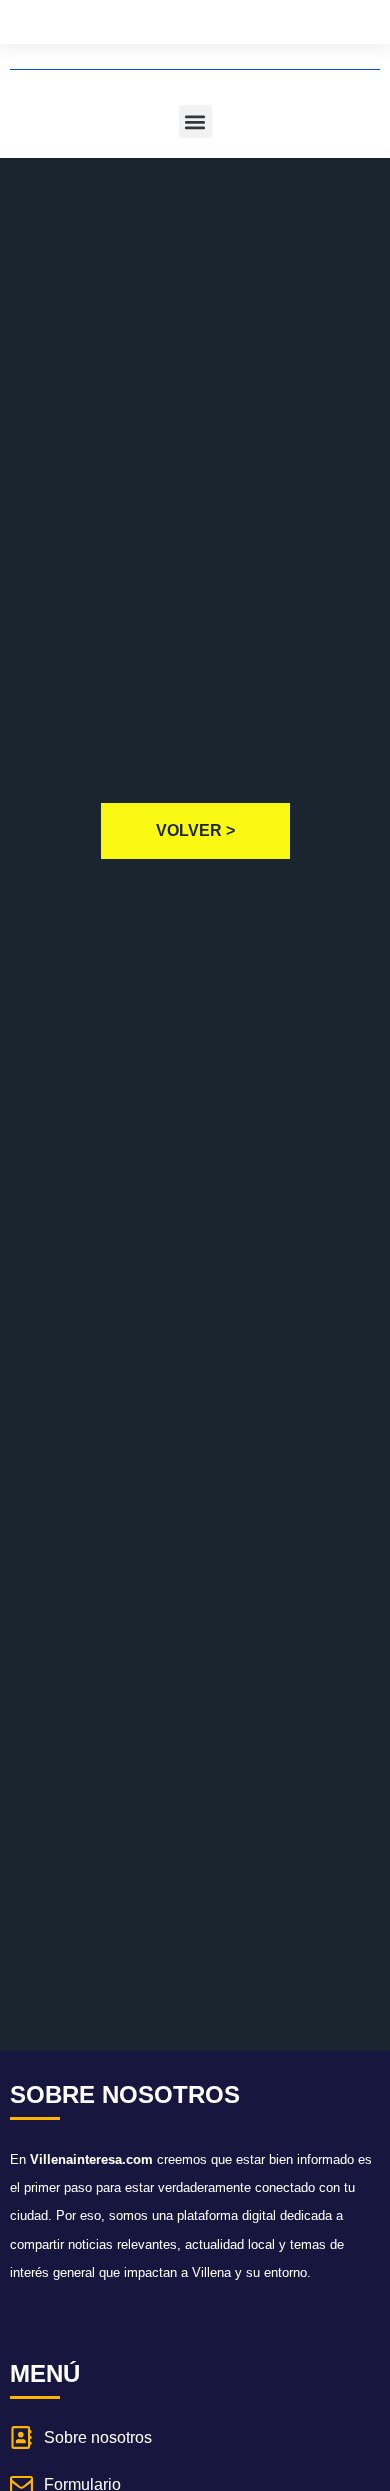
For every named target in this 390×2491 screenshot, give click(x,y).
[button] (195, 121)
